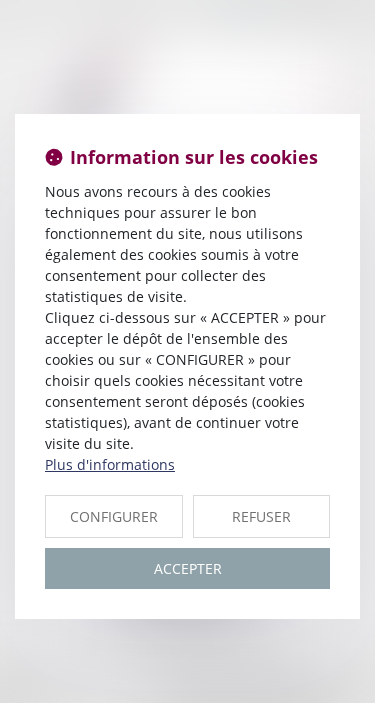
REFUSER (261, 516)
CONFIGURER (114, 516)
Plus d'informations (110, 464)
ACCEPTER (188, 568)
